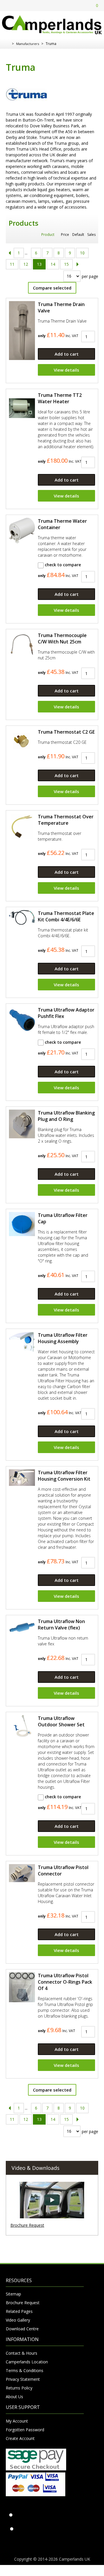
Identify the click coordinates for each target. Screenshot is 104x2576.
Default (78, 235)
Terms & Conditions (25, 2370)
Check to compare (62, 565)
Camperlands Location (27, 2362)
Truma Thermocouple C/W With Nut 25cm (62, 638)
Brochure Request (27, 2225)
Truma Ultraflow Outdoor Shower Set (61, 1721)
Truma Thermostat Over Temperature (66, 820)
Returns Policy (19, 2388)
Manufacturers (28, 44)
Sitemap (13, 2294)
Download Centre (22, 2329)
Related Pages (19, 2311)
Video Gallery (18, 2320)
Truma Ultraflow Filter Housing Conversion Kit (64, 1476)
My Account (17, 2421)
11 (12, 264)
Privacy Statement (23, 2379)
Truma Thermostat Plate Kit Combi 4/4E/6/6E (66, 916)
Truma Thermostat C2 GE (66, 732)
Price (65, 235)
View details (66, 370)
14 (53, 264)
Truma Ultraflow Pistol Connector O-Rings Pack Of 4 (65, 1982)
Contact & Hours (22, 2353)
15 (66, 264)
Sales (91, 235)
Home (8, 44)
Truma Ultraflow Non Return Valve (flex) (61, 1625)
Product (48, 235)
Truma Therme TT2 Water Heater (60, 398)
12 (26, 264)
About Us (14, 2397)
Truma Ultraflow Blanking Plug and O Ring (66, 1116)
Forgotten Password (25, 2430)
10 (82, 253)
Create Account (20, 2438)
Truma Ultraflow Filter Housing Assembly (63, 1338)
